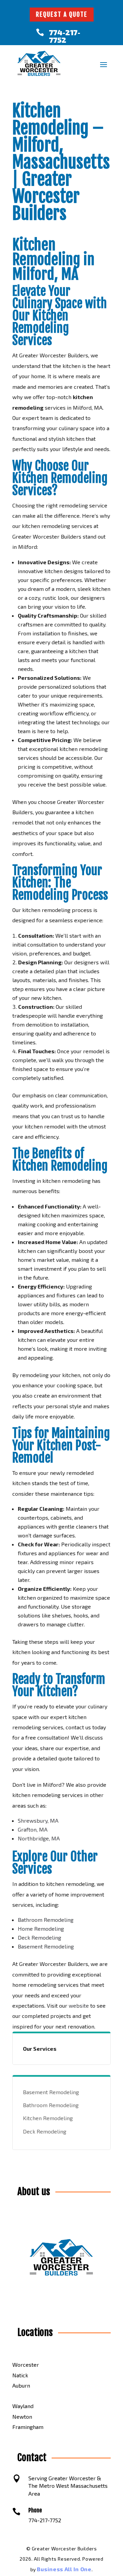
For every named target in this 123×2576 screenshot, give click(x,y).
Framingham (28, 2427)
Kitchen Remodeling (48, 2118)
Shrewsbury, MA (38, 1820)
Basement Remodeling (46, 1946)
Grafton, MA (33, 1829)
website (79, 2005)
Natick (20, 2375)
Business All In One (64, 2569)
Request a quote (62, 14)
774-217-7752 (65, 36)
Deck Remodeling (39, 1937)
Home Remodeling (41, 1928)
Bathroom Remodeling (46, 1920)
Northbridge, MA (39, 1838)
